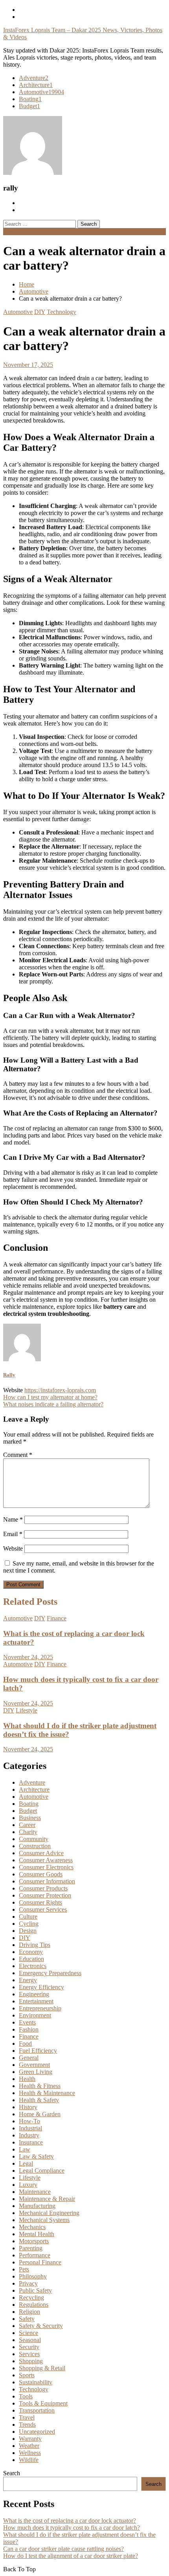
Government (34, 2065)
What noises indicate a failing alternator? (53, 1404)
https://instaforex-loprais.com (60, 1390)
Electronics (33, 1966)
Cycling (29, 1924)
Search (12, 2473)
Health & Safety (39, 2100)
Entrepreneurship (40, 2008)
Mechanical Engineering (49, 2213)
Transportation (37, 2410)
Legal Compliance (42, 2171)
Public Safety (35, 2290)
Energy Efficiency (41, 1987)
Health (27, 2079)
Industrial (30, 2128)
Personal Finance (40, 2262)
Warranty (30, 2439)
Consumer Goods (41, 1874)
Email (13, 1534)
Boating (30, 99)
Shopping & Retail (42, 2368)
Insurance (31, 2142)
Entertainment (36, 2001)
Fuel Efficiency (38, 2051)
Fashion (29, 2029)
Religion (29, 2312)
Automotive (41, 92)
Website (13, 1548)
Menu (10, 231)
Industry (29, 2135)
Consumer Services (43, 1909)
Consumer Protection (45, 1895)
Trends (27, 2425)
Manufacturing (37, 2206)
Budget (29, 106)
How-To (29, 2121)
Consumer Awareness (46, 1860)
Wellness (30, 2453)
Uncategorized (37, 2432)
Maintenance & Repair (47, 2199)
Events (27, 2022)
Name (13, 1519)
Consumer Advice (41, 1853)
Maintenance (35, 2192)
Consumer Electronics (46, 1867)
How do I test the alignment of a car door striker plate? (71, 2556)
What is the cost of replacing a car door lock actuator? (70, 2521)
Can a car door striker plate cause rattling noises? (63, 2549)
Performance (35, 2255)
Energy (28, 1980)
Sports (27, 2375)
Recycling (31, 2298)
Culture (28, 1917)
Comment (18, 1455)
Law (25, 2149)
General (29, 2058)
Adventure (34, 78)
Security (29, 2347)
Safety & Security (41, 2326)
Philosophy (33, 2276)
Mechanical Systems (44, 2220)
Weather (29, 2446)
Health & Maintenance (47, 2093)
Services (29, 2354)
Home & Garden (40, 2114)
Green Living (36, 2072)
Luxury (28, 2185)
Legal (26, 2163)
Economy (31, 1952)
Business (30, 1818)
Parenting (31, 2248)
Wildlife (29, 2460)
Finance (57, 1618)
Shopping (31, 2361)
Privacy (28, 2283)
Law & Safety (36, 2156)
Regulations (34, 2305)
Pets (24, 2269)
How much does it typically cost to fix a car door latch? (72, 2528)
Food (25, 2044)
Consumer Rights (40, 1902)
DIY (40, 312)
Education (31, 1959)
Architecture (36, 85)
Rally (9, 1375)
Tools (26, 2396)
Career (27, 1825)
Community (34, 1839)
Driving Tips (35, 1945)
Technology (62, 312)
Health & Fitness (40, 2086)
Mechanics (32, 2227)
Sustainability (36, 2382)
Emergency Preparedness (50, 1973)
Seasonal (30, 2340)
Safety (27, 2319)
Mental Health (37, 2234)
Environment (35, 2015)
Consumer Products (43, 1888)
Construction (35, 1846)
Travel (27, 2417)
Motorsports (34, 2241)
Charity (28, 1832)
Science (28, 2333)
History (28, 2107)
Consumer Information (47, 1881)
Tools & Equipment (43, 2403)
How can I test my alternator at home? (50, 1397)
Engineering (34, 1994)
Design (28, 1931)
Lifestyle (27, 1710)
